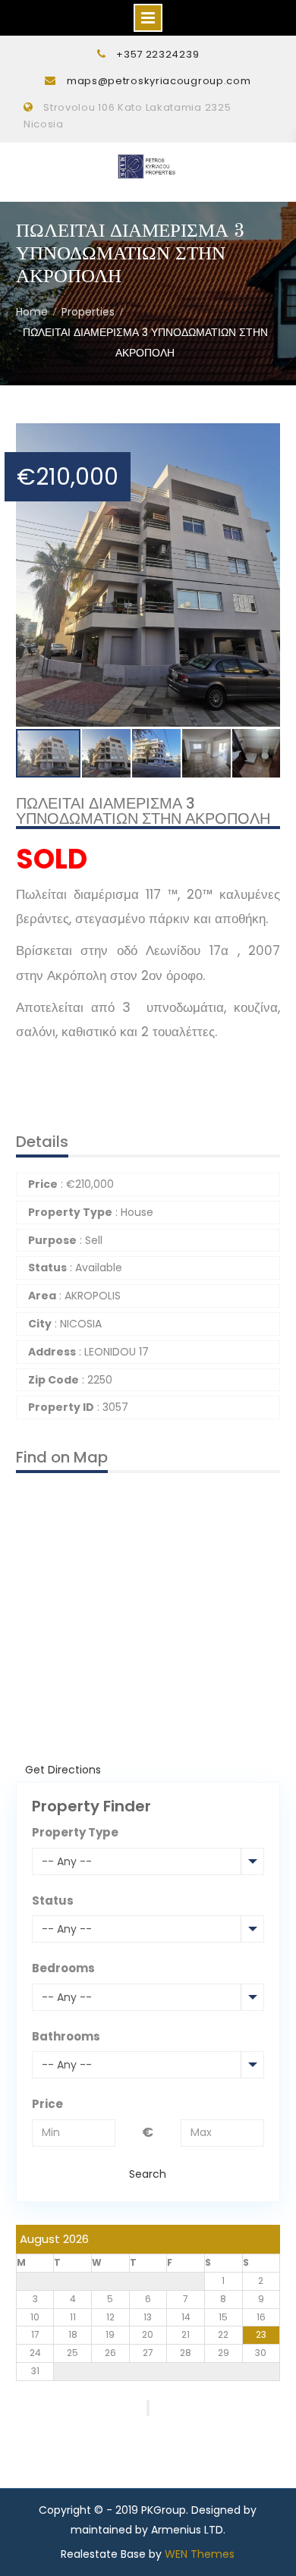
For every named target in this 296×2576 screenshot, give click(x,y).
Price (47, 2104)
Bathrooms (66, 2036)
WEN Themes (200, 2554)
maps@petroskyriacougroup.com (159, 81)
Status (53, 1901)
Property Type (75, 1832)
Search (148, 2174)
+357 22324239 (157, 54)
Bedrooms (63, 1968)
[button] (266, 437)
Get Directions (63, 1770)
